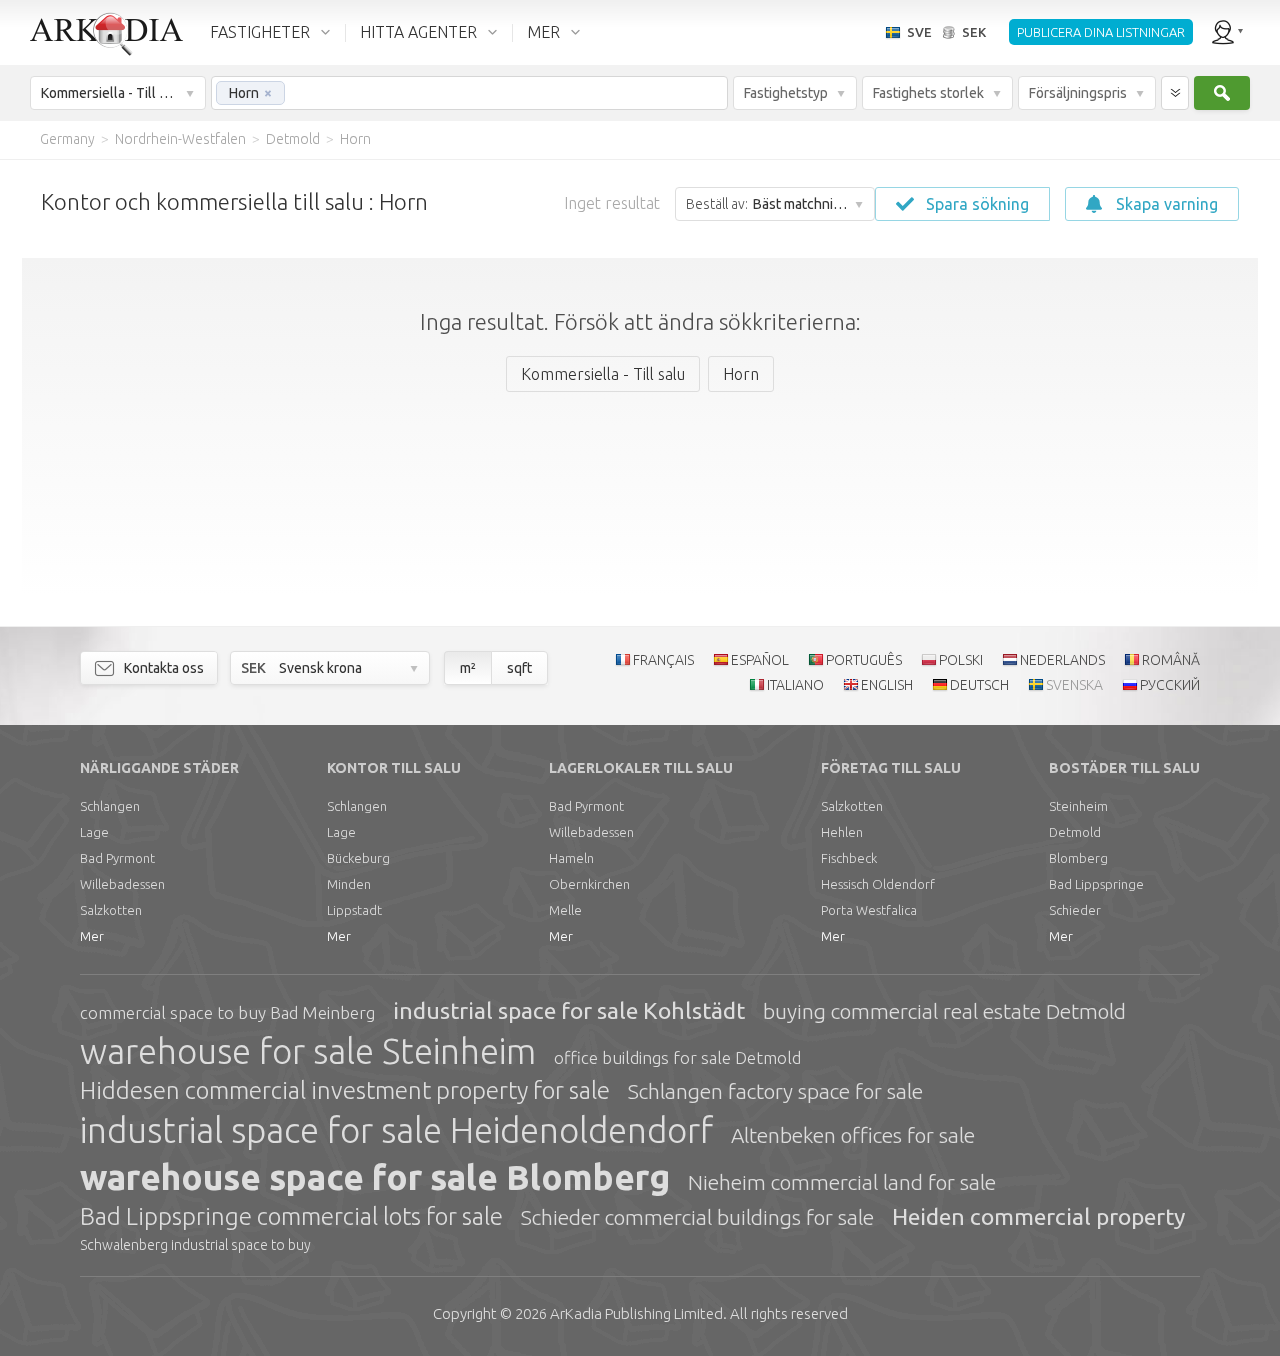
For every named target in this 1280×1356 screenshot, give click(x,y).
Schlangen (110, 806)
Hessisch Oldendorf (878, 884)
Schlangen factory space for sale (775, 1091)
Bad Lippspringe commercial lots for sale (291, 1216)
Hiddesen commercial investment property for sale (345, 1090)
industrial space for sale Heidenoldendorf (396, 1130)
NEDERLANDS (1062, 660)
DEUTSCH (979, 685)
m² (468, 668)
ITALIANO (795, 685)
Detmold (1075, 832)
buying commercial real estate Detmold (944, 1011)
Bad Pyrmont (117, 858)
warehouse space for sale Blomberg (375, 1177)
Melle (565, 910)
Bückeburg (358, 858)
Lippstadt (354, 910)
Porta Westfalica (869, 910)
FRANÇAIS (663, 660)
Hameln (571, 858)
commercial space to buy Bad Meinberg (227, 1012)
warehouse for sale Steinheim (308, 1051)
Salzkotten (111, 910)
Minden (349, 884)
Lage (94, 832)
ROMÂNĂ (1171, 660)
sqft (519, 668)
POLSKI (961, 660)
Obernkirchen (589, 884)
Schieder (1075, 910)
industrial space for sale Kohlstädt (569, 1010)
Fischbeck (849, 858)
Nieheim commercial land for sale (842, 1182)
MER (543, 32)
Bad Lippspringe (1096, 884)
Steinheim (1078, 806)
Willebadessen (122, 884)
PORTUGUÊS (864, 660)
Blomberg (1078, 858)
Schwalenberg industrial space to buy (195, 1245)
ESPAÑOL (760, 660)
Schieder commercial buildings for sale (697, 1217)
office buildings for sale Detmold (677, 1057)
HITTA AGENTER (418, 32)
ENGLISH (887, 685)
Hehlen (842, 832)
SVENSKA (1074, 685)
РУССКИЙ (1170, 685)
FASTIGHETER (260, 32)
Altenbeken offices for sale (853, 1135)
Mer (92, 936)
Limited (636, 1313)
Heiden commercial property (1038, 1216)
